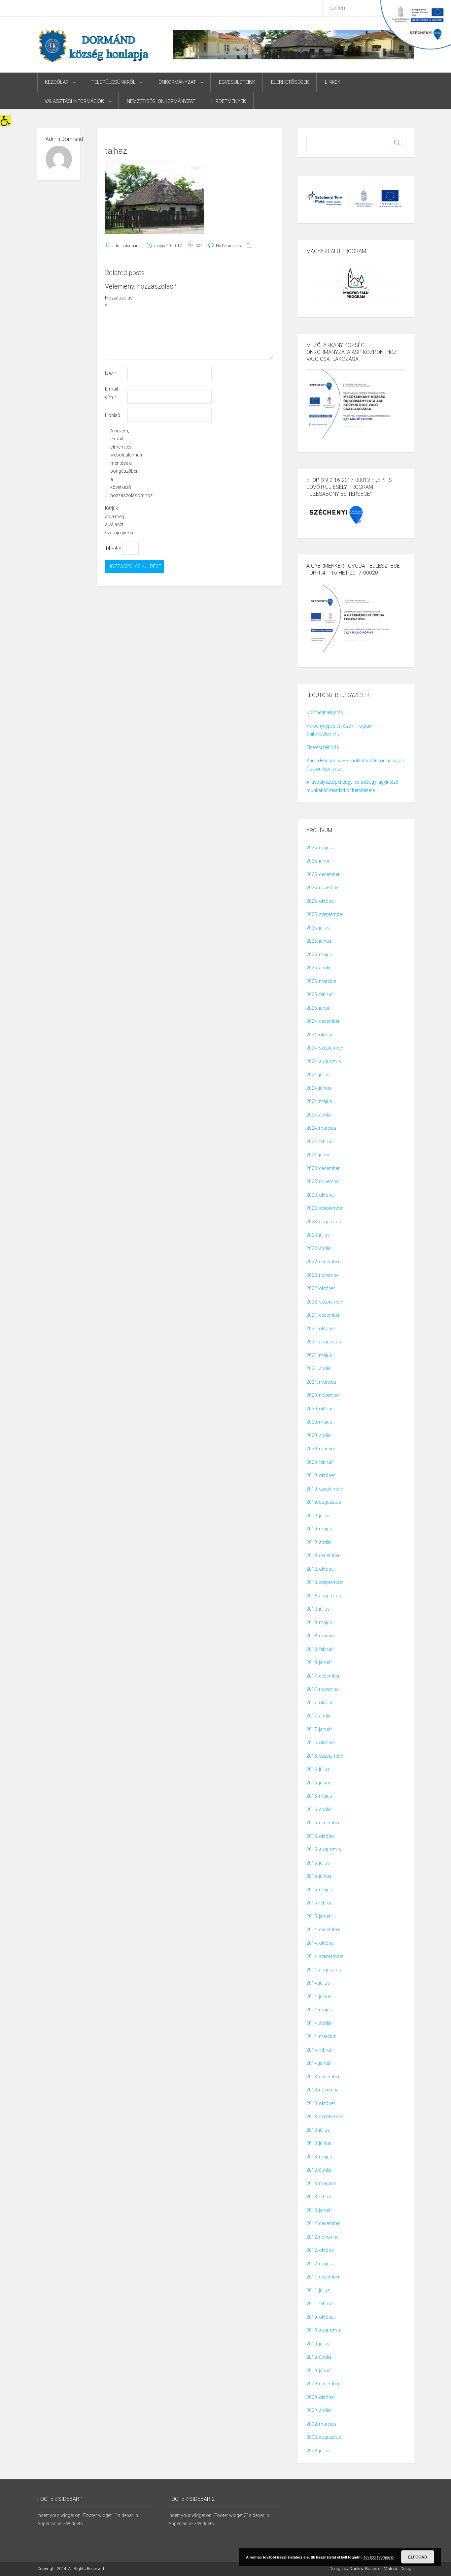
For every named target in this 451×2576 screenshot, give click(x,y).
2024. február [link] (320, 1142)
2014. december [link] (323, 1930)
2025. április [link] (319, 968)
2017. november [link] (323, 1689)
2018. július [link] (318, 1609)
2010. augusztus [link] (324, 2330)
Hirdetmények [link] (229, 101)
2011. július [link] (318, 2290)
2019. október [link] (321, 1475)
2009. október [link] (321, 2397)
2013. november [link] (323, 2090)
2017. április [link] (319, 1716)
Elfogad (418, 2557)
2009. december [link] (323, 2384)
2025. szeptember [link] (325, 914)
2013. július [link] (318, 2130)
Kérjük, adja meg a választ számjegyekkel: (116, 520)
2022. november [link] (323, 1275)
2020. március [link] (321, 1449)
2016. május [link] (319, 1796)
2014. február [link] (320, 2050)
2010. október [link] (321, 2317)
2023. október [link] (321, 1195)
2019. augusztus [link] (324, 1502)
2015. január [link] (319, 1916)
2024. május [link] (319, 1101)
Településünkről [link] (114, 82)
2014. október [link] (321, 1943)
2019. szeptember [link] (325, 1489)
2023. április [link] (319, 1248)
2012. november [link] (323, 2237)
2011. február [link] (320, 2304)
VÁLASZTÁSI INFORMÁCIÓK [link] (74, 101)
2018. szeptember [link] (325, 1582)
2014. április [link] (319, 2023)
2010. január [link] (319, 2371)
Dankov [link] (356, 2569)
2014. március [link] (321, 2036)
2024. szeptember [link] (325, 1048)
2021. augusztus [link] (324, 1342)
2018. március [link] (321, 1636)
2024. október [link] (321, 1035)
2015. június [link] (319, 1876)
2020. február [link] (320, 1462)
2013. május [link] (319, 2157)
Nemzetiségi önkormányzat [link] (161, 101)
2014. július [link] (318, 1983)
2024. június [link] (319, 1088)
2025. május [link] (319, 955)
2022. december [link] (323, 1262)
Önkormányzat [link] (177, 82)
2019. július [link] (318, 1516)
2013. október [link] (321, 2103)
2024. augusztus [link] (324, 1061)
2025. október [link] (321, 901)
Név (111, 373)
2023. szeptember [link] (325, 1208)
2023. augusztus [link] (324, 1222)
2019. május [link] (319, 1529)
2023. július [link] (318, 1235)
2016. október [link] (321, 1743)
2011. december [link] (323, 2277)
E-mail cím (111, 393)
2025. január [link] (319, 1008)
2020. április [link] (319, 1435)
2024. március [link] (321, 1128)
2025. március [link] (321, 981)
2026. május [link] (319, 848)
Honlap (113, 415)
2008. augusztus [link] (324, 2437)
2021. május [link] (319, 1355)
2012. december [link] (323, 2223)
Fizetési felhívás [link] (323, 747)
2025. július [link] (318, 928)
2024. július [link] (318, 1075)
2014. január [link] (319, 2063)
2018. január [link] (319, 1662)
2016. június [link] (319, 1783)
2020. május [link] (319, 1422)
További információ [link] (379, 2557)
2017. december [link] (323, 1676)
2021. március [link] (321, 1382)
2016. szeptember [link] (325, 1756)
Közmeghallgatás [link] (325, 712)
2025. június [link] (319, 941)
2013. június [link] (319, 2143)
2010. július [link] (318, 2344)
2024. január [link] (319, 1155)
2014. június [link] (319, 1996)
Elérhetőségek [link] (290, 82)
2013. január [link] (319, 2210)
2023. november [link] (323, 1181)
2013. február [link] (320, 2197)
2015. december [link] (323, 1823)
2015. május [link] (319, 1890)
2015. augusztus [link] (324, 1849)
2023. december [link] (323, 1168)
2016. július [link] (318, 1769)
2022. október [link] (321, 1288)
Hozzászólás (116, 302)
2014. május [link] (319, 2010)
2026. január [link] (319, 861)
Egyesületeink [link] (237, 82)
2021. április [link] (319, 1368)
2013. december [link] (323, 2077)
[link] (5, 121)
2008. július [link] (318, 2451)
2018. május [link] (319, 1622)
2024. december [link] (323, 1021)
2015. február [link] (320, 1903)
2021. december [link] (323, 1315)
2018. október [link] (321, 1569)
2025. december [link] (323, 874)
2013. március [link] (321, 2183)
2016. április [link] (319, 1809)
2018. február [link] (320, 1649)
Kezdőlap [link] (57, 82)
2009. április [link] (319, 2410)
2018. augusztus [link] (324, 1596)
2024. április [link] (319, 1115)
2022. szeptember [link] (325, 1302)
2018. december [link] (323, 1555)
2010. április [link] (319, 2357)
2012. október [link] (321, 2250)
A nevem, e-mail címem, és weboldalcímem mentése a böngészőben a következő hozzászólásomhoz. (121, 463)
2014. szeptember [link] (325, 1956)
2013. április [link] (319, 2170)
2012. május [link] (319, 2264)
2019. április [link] (319, 1542)
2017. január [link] (319, 1729)
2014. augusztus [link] (324, 1970)
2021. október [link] (321, 1329)
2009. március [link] (321, 2424)
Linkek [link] (333, 82)
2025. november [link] (323, 888)
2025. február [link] (320, 994)
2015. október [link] (321, 1836)
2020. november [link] (323, 1395)
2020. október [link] (321, 1409)
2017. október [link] (321, 1703)
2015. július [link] (318, 1863)
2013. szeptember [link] (325, 2117)
